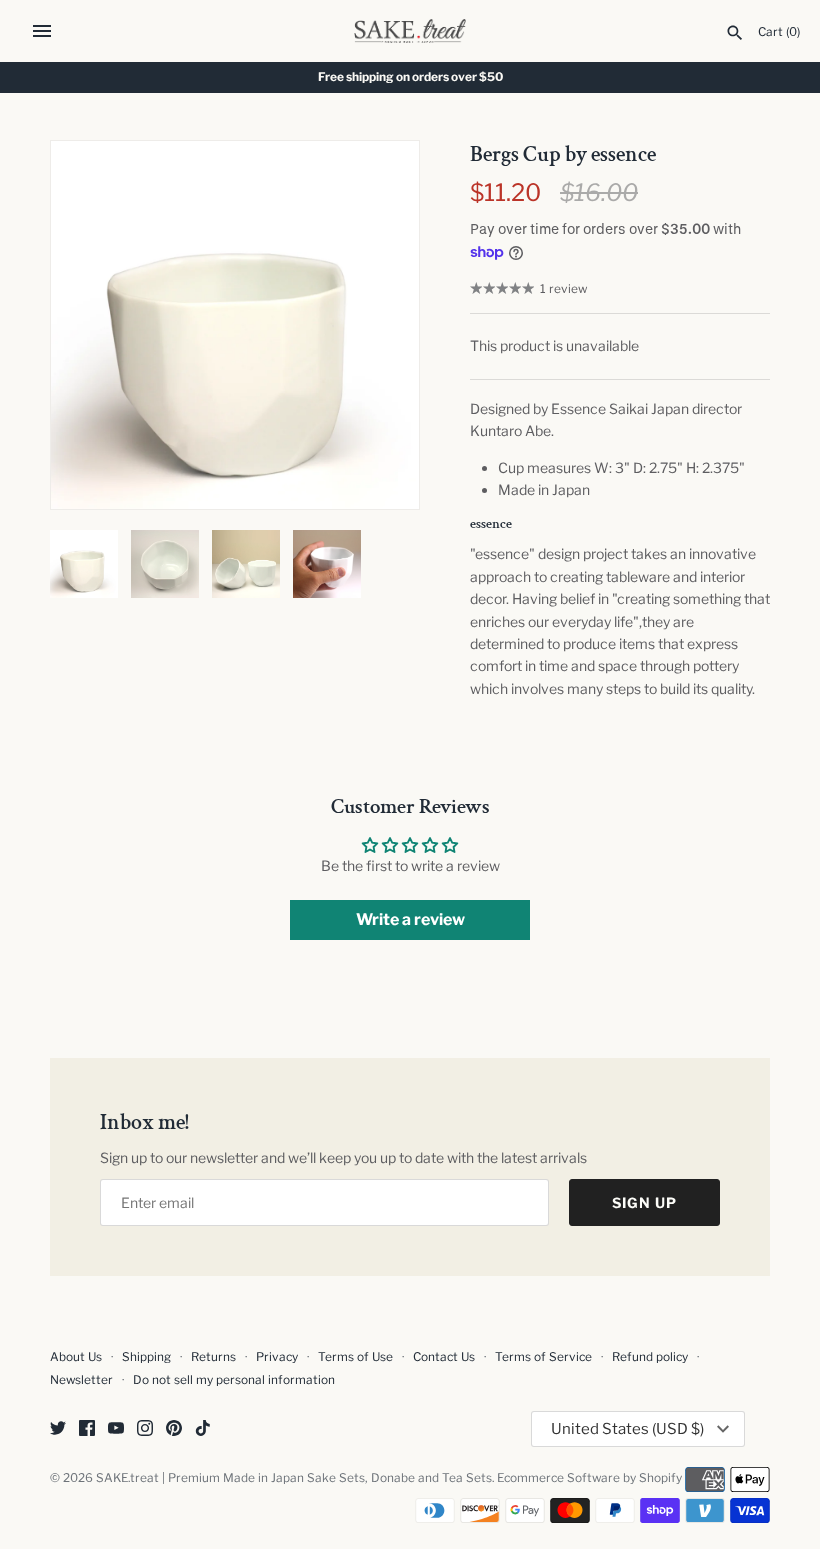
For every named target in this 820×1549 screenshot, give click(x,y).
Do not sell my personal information (234, 1380)
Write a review (410, 919)
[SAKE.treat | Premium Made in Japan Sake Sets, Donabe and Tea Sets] (410, 31)
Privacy (277, 1357)
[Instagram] (145, 1429)
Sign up (644, 1202)
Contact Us (444, 1357)
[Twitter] (58, 1429)
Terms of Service (543, 1357)
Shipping (146, 1357)
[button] (377, 325)
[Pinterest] (174, 1429)
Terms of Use (355, 1357)
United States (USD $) (627, 1429)
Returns (213, 1357)
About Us (76, 1357)
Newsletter (81, 1380)
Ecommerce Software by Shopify (589, 1478)
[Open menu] (42, 31)
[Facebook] (87, 1429)
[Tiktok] (203, 1429)
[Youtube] (116, 1429)
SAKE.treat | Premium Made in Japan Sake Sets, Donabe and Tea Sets (294, 1478)
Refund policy (650, 1357)
